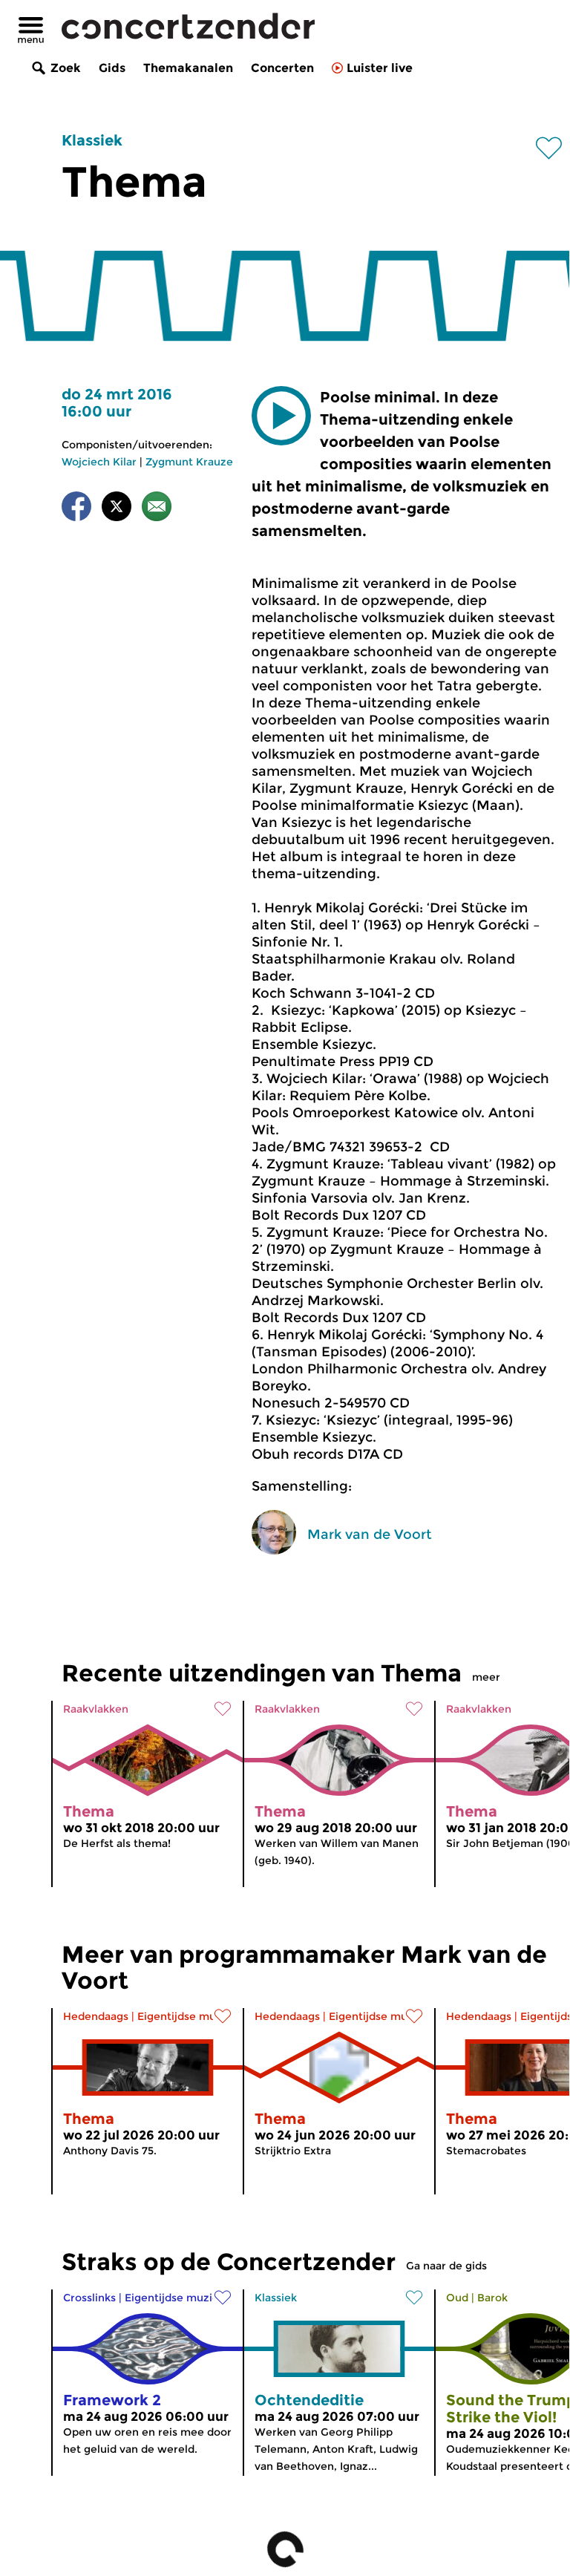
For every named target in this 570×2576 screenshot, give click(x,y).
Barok (492, 2298)
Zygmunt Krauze (189, 462)
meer (486, 1677)
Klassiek (92, 140)
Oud (457, 2298)
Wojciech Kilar (99, 462)
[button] (281, 416)
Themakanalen (188, 68)
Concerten (282, 68)
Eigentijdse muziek (187, 2016)
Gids (112, 68)
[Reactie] (157, 509)
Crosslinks (89, 2298)
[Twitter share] (117, 509)
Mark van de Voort (370, 1534)
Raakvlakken (96, 1709)
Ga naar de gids (446, 2266)
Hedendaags (96, 2016)
